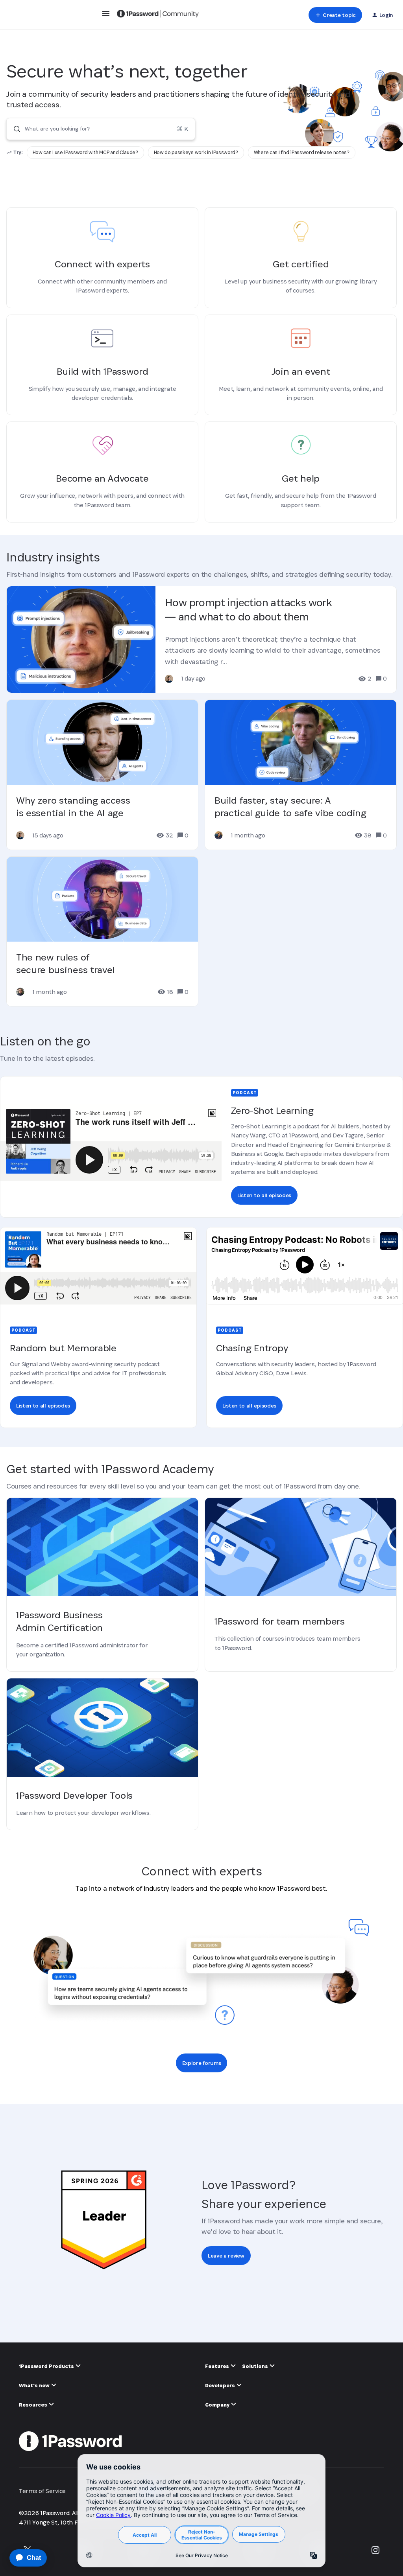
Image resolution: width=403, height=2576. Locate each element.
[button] (106, 16)
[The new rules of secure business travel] (102, 931)
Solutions (256, 2366)
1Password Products (47, 2366)
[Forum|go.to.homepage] (158, 15)
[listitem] (85, 153)
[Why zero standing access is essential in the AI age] (102, 775)
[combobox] (101, 129)
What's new (35, 2386)
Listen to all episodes (264, 1195)
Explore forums (202, 2063)
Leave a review (226, 2256)
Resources (34, 2405)
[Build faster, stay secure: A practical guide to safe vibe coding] (301, 775)
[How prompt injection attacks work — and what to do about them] (201, 639)
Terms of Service (42, 2491)
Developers (221, 2386)
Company (218, 2405)
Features (218, 2366)
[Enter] (14, 129)
